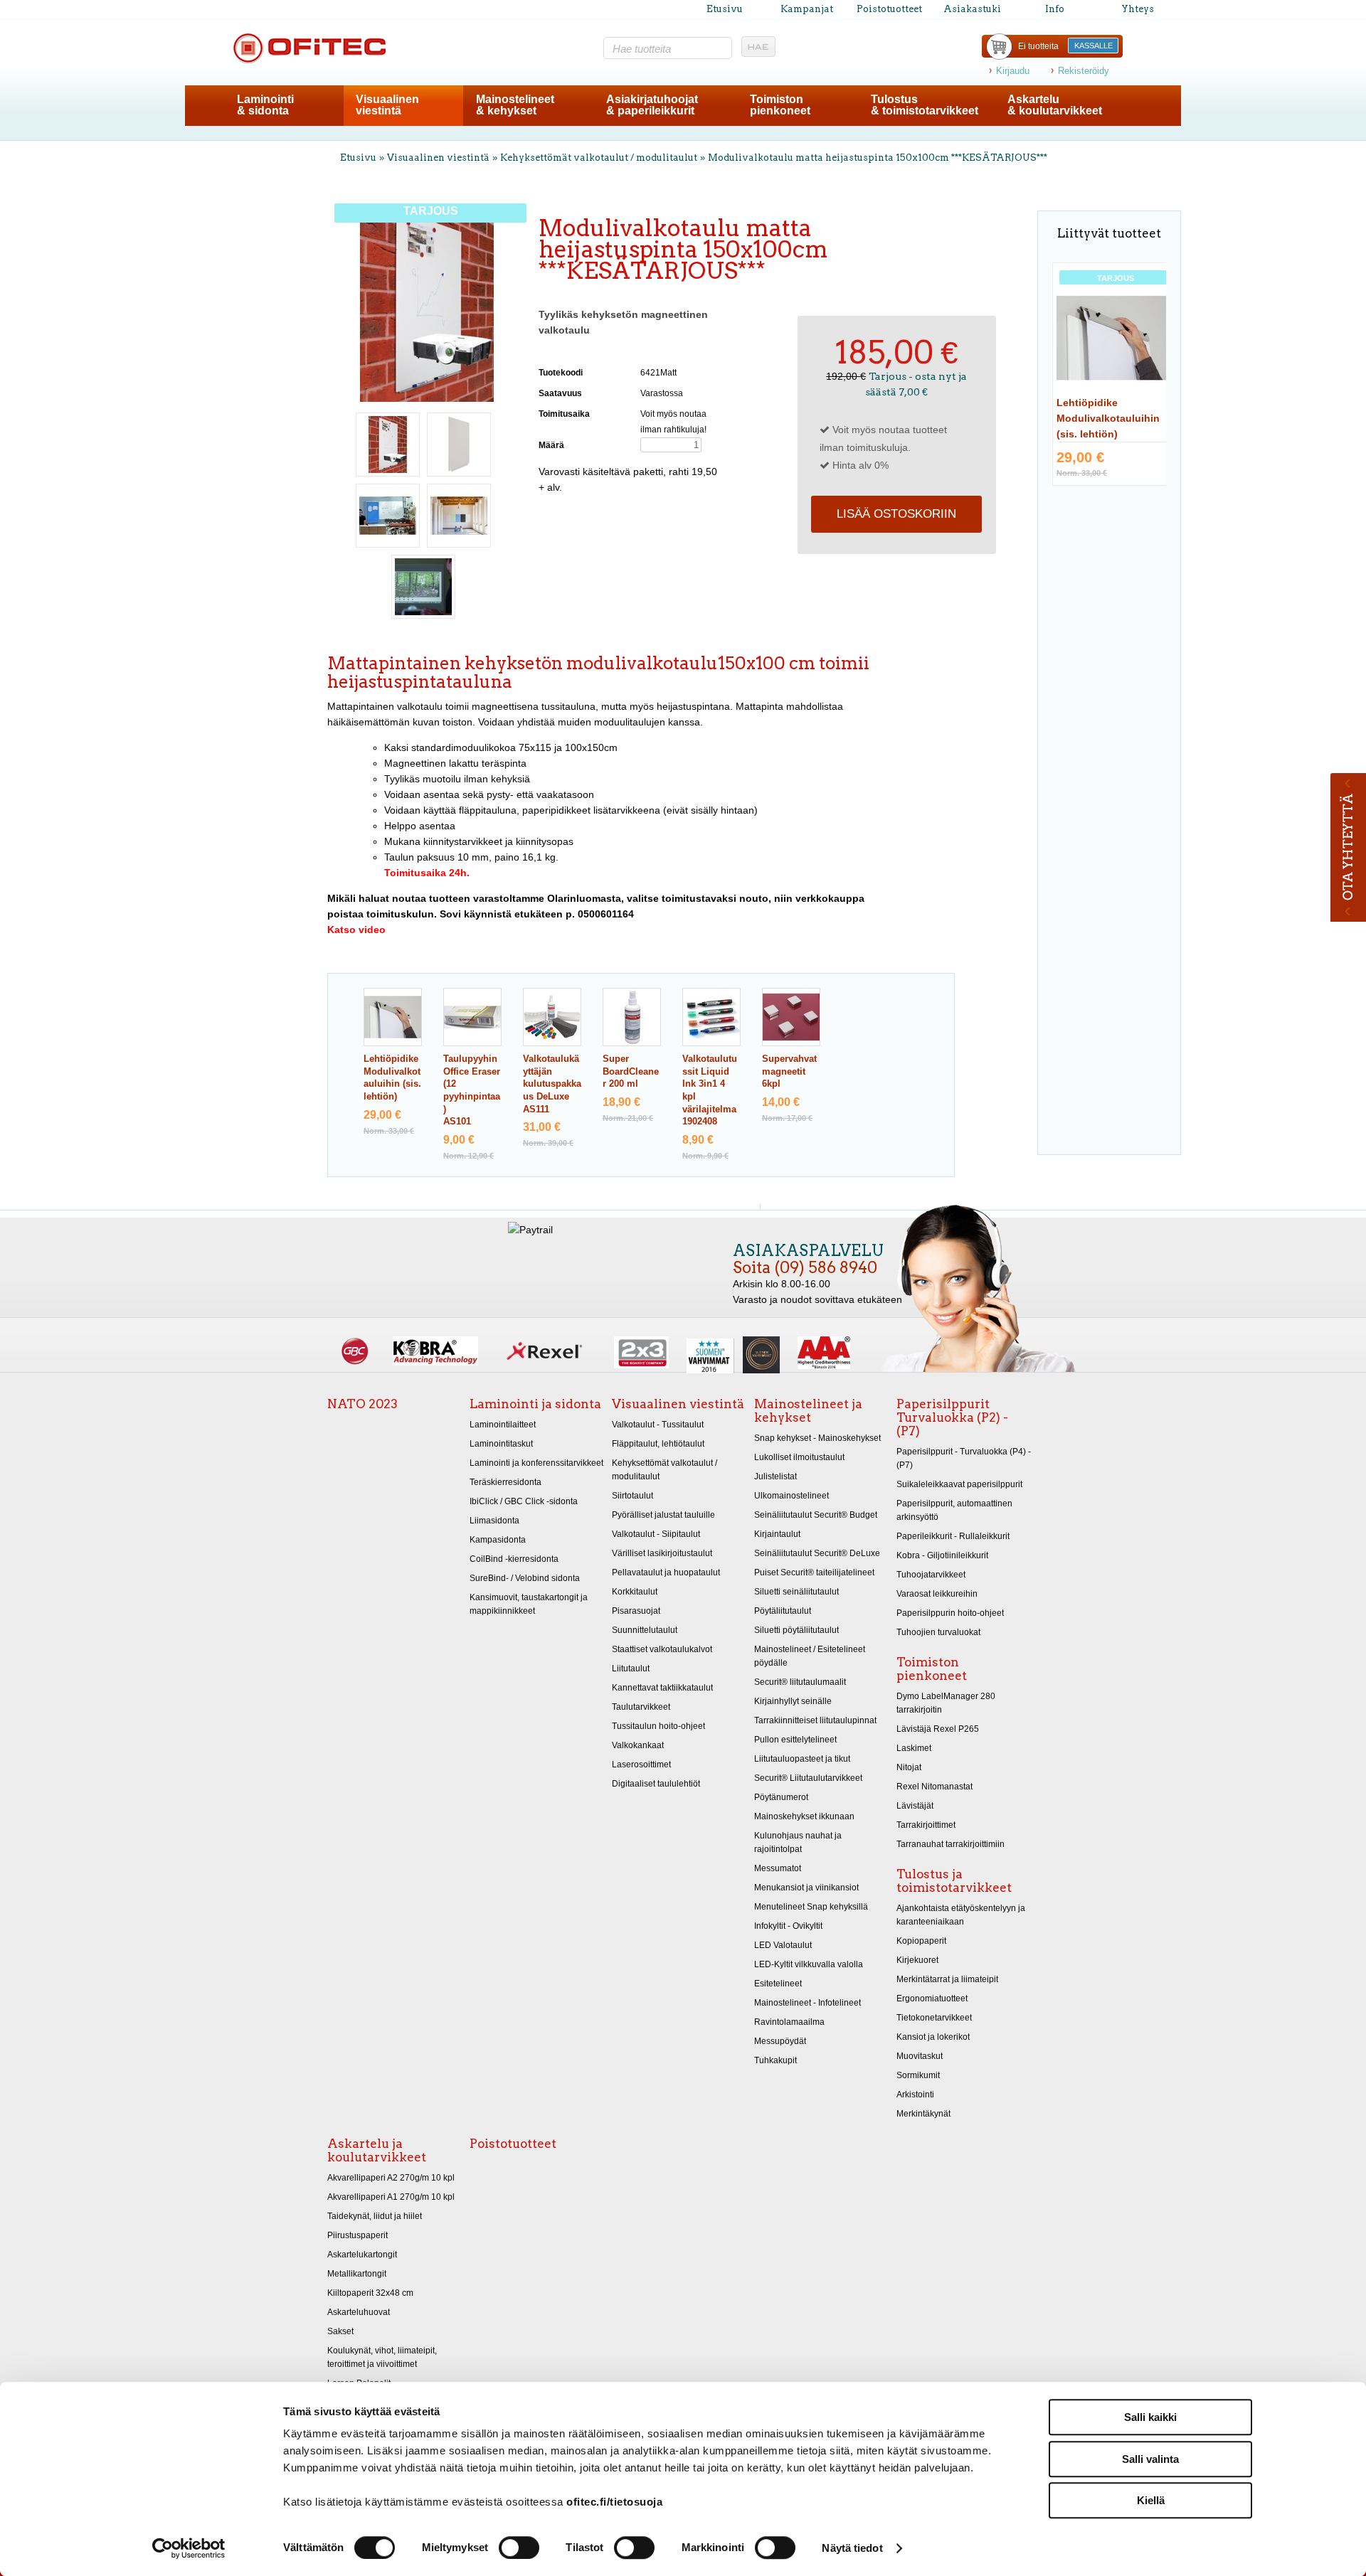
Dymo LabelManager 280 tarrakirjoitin (946, 1703)
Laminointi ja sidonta (535, 1404)
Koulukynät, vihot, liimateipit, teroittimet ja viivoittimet (382, 2357)
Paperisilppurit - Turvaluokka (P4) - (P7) (964, 1458)
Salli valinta (1150, 2459)
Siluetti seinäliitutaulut (796, 1592)
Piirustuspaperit (358, 2235)
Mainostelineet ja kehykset (808, 1411)
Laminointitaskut (501, 1444)
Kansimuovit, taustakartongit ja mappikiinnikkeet (529, 1604)
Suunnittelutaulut (645, 1630)
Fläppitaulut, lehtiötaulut (658, 1444)
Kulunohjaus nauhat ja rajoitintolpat (798, 1842)
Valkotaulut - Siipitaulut (656, 1534)
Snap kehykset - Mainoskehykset (817, 1438)
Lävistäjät (915, 1806)
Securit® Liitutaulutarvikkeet (808, 1778)
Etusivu (725, 9)
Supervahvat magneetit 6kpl (789, 1071)
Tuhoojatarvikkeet (931, 1575)
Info (1055, 9)
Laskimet (914, 1748)
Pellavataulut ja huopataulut (666, 1572)
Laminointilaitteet (503, 1425)
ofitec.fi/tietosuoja (614, 2502)
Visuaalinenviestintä (387, 105)
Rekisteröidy (1084, 71)
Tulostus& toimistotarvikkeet (925, 105)
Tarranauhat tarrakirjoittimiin (951, 1844)
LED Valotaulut (783, 1945)
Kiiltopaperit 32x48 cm (370, 2293)
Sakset (340, 2331)
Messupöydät (780, 2041)
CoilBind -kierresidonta (514, 1559)
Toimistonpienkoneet (780, 105)
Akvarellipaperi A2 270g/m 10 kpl (391, 2178)
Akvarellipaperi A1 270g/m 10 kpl (391, 2197)
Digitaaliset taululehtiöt (656, 1784)
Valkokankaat (638, 1745)
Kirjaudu (1013, 71)
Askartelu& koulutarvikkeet (1055, 105)
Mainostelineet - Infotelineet (808, 2003)
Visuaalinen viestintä (438, 158)
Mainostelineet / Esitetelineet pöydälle (810, 1656)
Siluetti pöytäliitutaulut (796, 1630)
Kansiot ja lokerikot (933, 2037)
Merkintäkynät (923, 2114)
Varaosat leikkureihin (937, 1594)
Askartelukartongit (362, 2255)
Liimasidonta (494, 1521)
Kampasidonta (498, 1540)
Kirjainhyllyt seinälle (793, 1701)
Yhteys (1138, 9)
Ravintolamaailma (789, 2022)
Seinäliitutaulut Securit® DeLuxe (817, 1553)
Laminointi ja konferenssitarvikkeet (536, 1463)
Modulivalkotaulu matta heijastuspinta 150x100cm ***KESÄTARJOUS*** (878, 158)
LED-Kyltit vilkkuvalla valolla (809, 1964)
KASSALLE (1094, 46)
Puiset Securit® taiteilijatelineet (814, 1572)
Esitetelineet (778, 1984)
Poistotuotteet (889, 9)
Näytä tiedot (852, 2548)
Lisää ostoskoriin (896, 514)
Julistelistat (775, 1476)
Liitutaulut (631, 1668)
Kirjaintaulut (777, 1534)
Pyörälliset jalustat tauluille (663, 1515)
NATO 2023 (362, 1404)
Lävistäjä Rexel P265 (938, 1729)
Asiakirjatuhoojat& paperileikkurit (652, 105)
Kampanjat (807, 9)
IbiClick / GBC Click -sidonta (524, 1501)
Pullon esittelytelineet (795, 1740)
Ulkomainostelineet (791, 1496)
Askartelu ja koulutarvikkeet (377, 2150)
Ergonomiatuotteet (932, 1998)
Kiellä (1151, 2500)
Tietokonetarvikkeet (934, 2018)
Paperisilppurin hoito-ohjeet (950, 1613)
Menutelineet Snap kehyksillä (811, 1907)
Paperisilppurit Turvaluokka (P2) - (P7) (952, 1417)
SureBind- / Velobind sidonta (525, 1578)
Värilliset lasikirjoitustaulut (662, 1553)
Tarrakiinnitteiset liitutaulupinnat (815, 1720)
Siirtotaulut (632, 1496)
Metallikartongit (357, 2274)
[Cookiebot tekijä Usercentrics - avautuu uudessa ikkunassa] (189, 2548)
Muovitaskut (920, 2056)
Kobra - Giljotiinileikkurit (942, 1555)
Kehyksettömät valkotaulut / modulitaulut (599, 158)
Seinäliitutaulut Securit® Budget (816, 1515)
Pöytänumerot (781, 1797)
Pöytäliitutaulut (783, 1611)
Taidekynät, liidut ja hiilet (375, 2216)
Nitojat (909, 1767)
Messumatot (778, 1868)
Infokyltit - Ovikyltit (788, 1926)
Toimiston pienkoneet (932, 1669)
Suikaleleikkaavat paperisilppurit (959, 1484)
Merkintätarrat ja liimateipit (947, 1979)
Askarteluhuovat (359, 2312)
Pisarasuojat (636, 1611)
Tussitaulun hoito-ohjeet (658, 1726)
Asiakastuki (972, 9)
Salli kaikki (1150, 2417)
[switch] (519, 2548)
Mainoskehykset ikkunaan (804, 1816)
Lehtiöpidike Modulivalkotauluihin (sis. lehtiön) (1108, 418)
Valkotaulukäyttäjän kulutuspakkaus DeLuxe (552, 1084)
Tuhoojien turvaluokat (938, 1632)
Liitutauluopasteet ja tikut (802, 1759)
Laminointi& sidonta (265, 105)
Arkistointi (915, 2095)
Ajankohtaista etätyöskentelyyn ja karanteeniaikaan (961, 1915)
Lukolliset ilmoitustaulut (799, 1457)
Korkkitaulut (635, 1592)
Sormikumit (918, 2075)
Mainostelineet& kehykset (515, 105)
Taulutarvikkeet (641, 1707)
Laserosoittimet (641, 1765)
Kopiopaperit (921, 1941)
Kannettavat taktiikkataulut (662, 1688)
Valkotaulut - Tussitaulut (658, 1425)
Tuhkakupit (775, 2060)
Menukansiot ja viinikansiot (806, 1888)
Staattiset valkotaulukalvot (662, 1649)
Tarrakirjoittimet (926, 1825)
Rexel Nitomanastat (935, 1787)
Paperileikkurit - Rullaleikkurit (953, 1536)
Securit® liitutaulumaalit (800, 1682)
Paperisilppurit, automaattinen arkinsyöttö (954, 1510)
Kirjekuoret (917, 1960)
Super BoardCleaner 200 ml (631, 1071)
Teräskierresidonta (505, 1482)
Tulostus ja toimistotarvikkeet (954, 1881)
